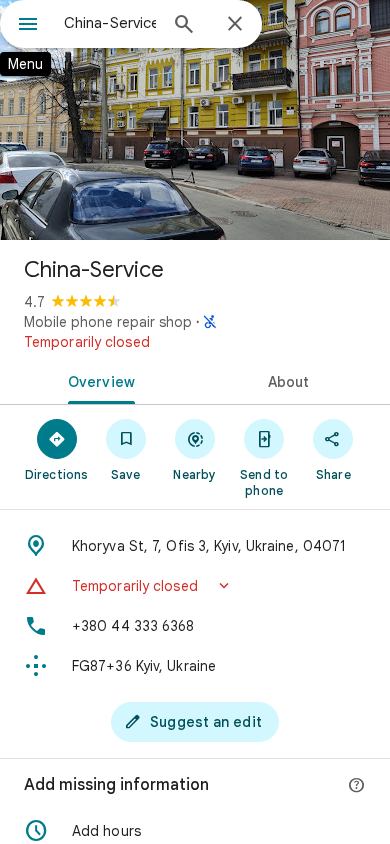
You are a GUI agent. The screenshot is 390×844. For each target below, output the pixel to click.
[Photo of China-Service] (195, 120)
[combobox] (110, 23)
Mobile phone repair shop (108, 322)
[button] (195, 586)
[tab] (97, 380)
